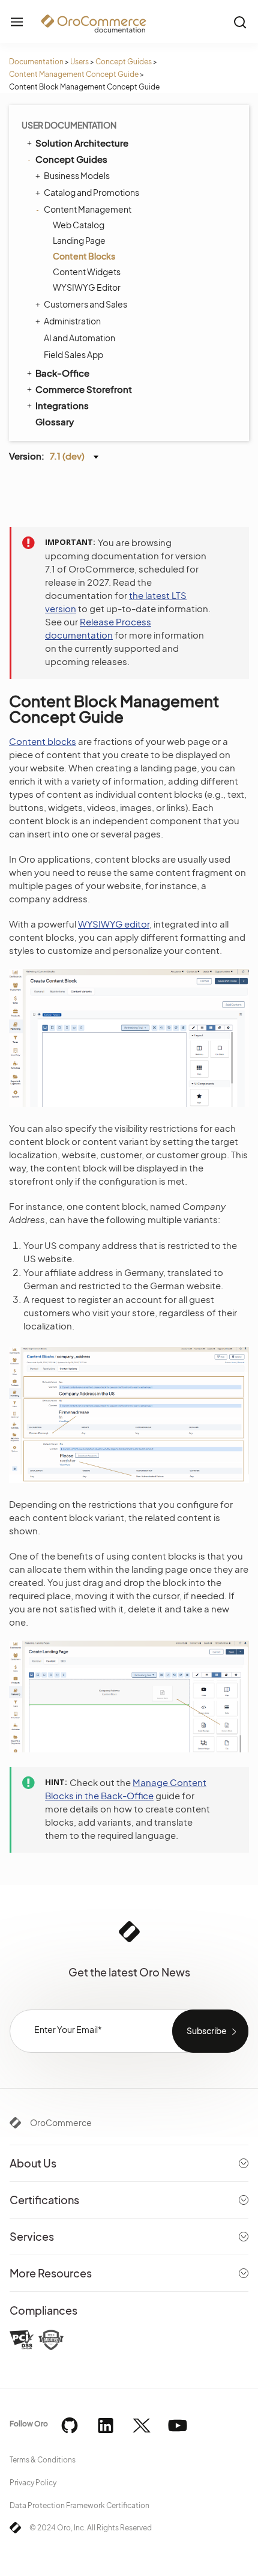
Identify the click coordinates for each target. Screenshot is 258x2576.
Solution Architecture (82, 143)
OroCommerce (61, 2122)
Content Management (88, 209)
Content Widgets (87, 272)
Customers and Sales (85, 304)
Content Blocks (84, 256)
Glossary (55, 421)
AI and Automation (79, 338)
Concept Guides (124, 62)
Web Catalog (79, 225)
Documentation (36, 62)
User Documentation (69, 125)
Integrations (62, 405)
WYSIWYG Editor (87, 287)
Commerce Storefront (84, 389)
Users (79, 62)
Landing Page (79, 240)
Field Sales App (73, 354)
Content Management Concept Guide (74, 74)
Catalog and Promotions (91, 192)
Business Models (77, 175)
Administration (72, 321)
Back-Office (62, 373)
